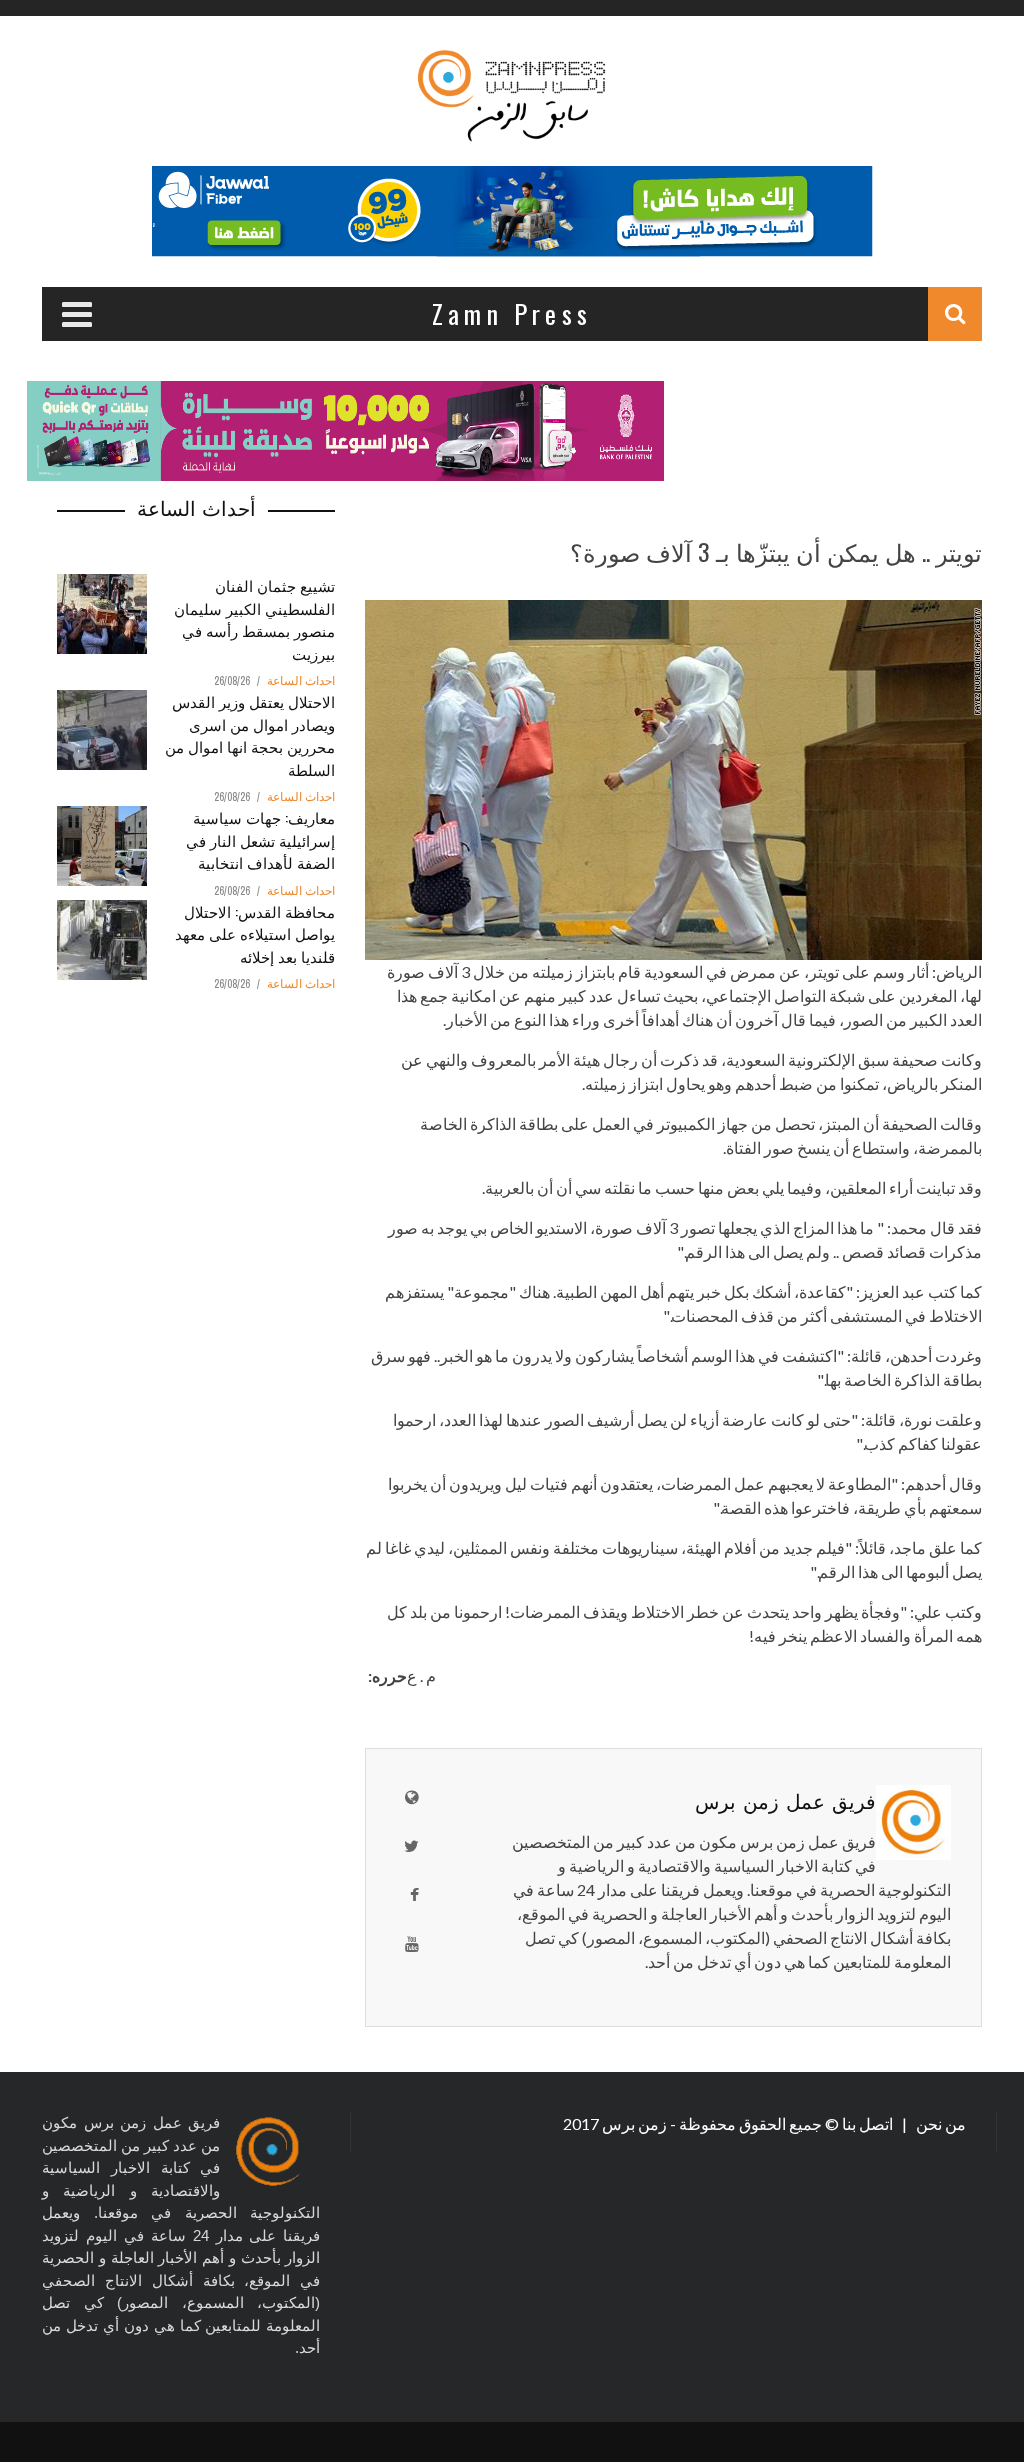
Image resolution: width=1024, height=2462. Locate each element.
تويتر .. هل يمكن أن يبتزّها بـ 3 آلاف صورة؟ (776, 551)
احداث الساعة (301, 681)
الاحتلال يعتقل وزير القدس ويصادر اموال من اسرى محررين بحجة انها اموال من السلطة (250, 735)
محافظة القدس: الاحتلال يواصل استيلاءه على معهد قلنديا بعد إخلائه (255, 933)
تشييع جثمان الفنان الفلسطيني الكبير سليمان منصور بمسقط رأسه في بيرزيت (254, 619)
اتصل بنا (869, 2123)
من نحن (939, 2123)
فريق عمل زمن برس (785, 1800)
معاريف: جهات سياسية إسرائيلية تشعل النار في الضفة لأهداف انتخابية (260, 839)
